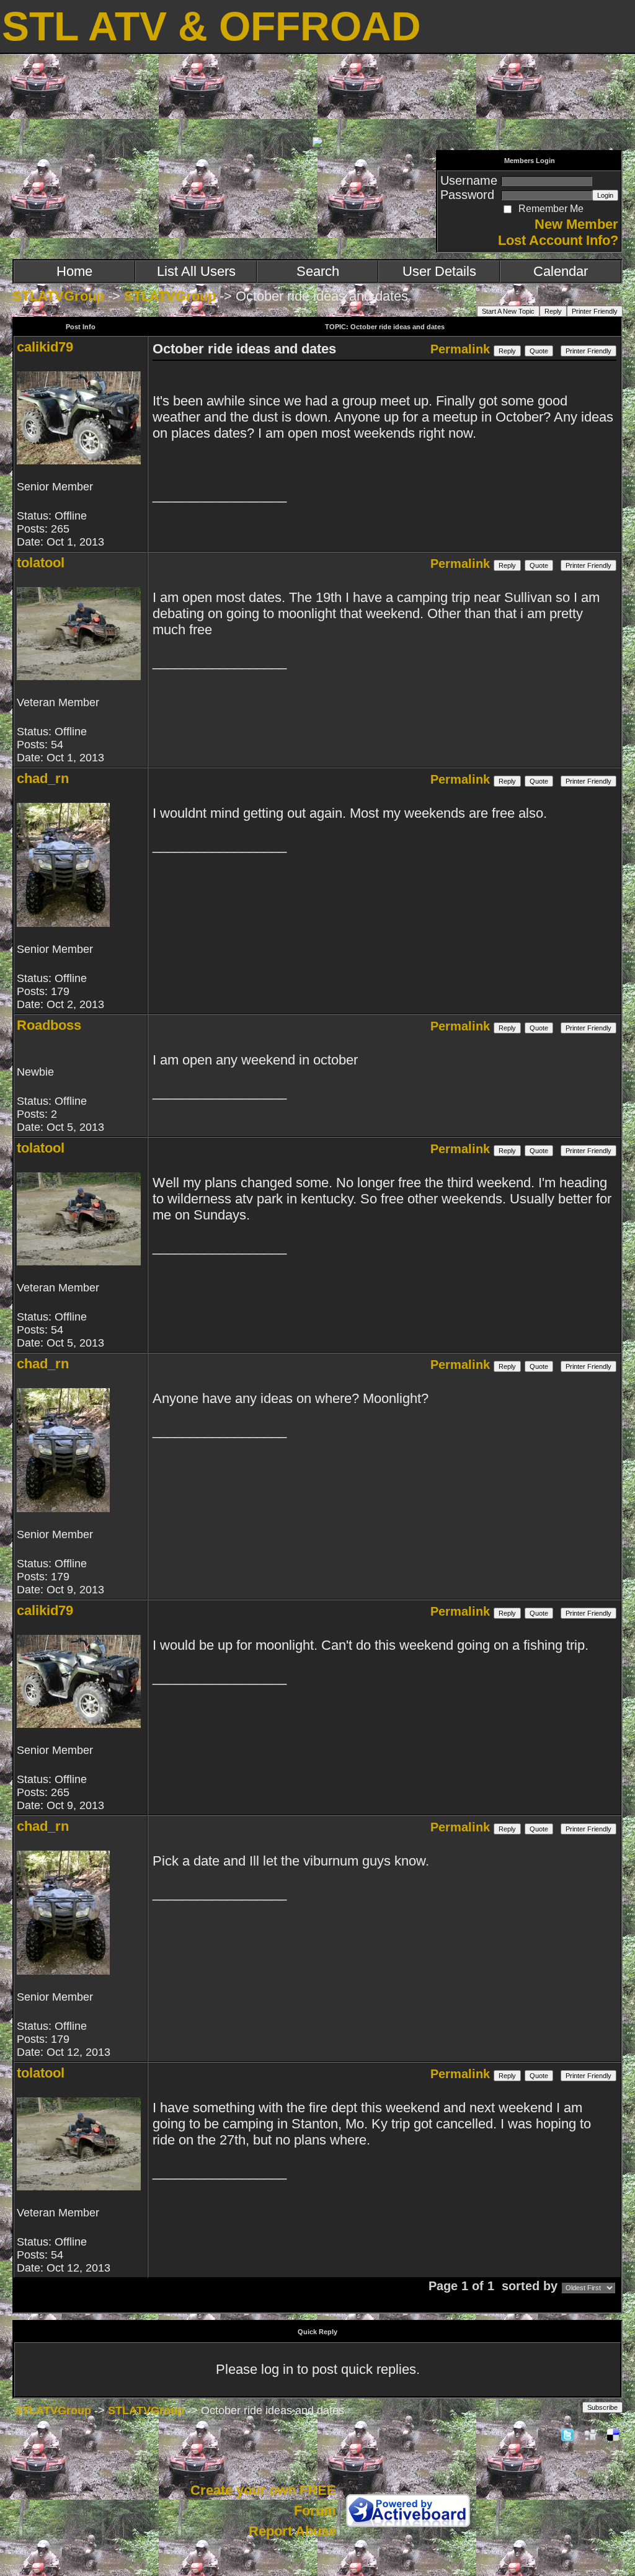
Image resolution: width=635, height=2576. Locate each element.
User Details (439, 271)
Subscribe (602, 2407)
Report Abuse (292, 2531)
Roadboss (49, 1025)
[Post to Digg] (590, 2434)
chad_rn (43, 778)
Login (605, 195)
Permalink (460, 349)
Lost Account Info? (558, 240)
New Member (576, 224)
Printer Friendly (595, 311)
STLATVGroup (58, 296)
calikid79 (45, 347)
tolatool (41, 563)
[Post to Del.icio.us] (613, 2434)
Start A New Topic (508, 311)
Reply (553, 311)
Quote (539, 351)
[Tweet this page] (567, 2434)
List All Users (196, 271)
